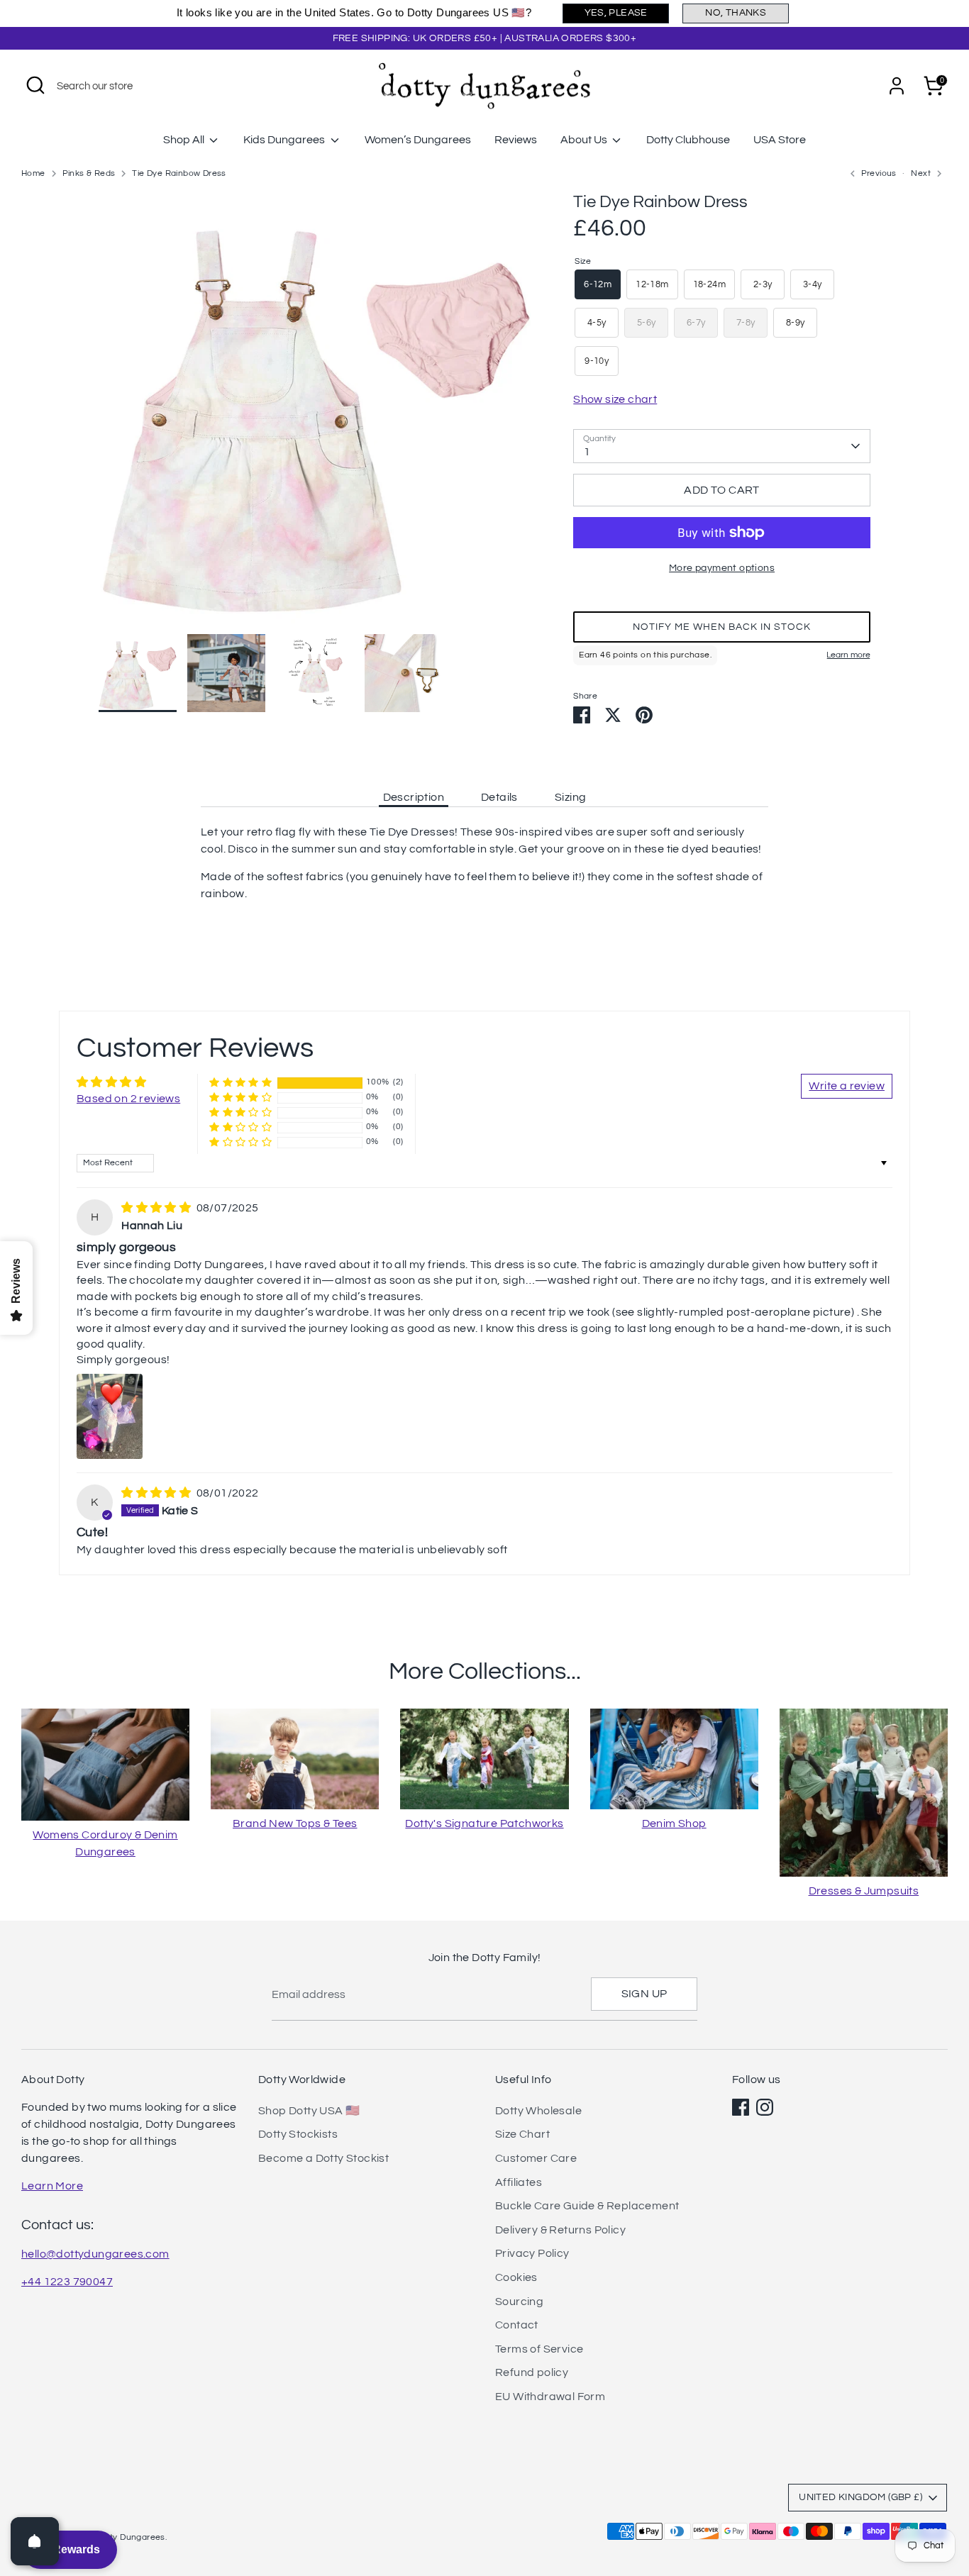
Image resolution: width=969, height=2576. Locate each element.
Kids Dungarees (285, 140)
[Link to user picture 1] (110, 1416)
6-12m (598, 284)
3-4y (813, 284)
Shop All (185, 140)
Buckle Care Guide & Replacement (587, 2206)
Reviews (516, 140)
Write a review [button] (847, 1086)
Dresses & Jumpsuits (864, 1891)
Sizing (570, 797)
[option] (315, 412)
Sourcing (519, 2302)
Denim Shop (674, 1823)
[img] (157, 1208)
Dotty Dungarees (131, 2537)
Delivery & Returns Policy (560, 2230)
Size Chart (522, 2134)
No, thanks (736, 13)
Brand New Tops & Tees (295, 1823)
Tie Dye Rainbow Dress (179, 173)
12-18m (652, 284)
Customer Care (536, 2158)
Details (499, 797)
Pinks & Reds (89, 173)
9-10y (597, 361)
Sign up (644, 1994)
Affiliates (519, 2182)
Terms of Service (539, 2349)
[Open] (35, 2541)
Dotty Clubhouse (688, 140)
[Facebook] (741, 2107)
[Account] (897, 86)
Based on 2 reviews (128, 1099)
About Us (585, 140)
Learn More (52, 2186)
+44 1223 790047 (67, 2282)
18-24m (709, 284)
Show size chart (615, 399)
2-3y (763, 284)
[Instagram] (765, 2107)
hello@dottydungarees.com (95, 2254)
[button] (722, 627)
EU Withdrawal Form (550, 2397)
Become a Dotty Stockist (323, 2158)
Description (414, 797)
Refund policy (532, 2372)
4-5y (597, 323)
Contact (517, 2325)
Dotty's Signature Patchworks (484, 1823)
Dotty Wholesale (538, 2111)
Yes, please (616, 13)
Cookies (516, 2277)
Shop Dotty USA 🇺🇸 (309, 2111)
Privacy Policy (532, 2253)
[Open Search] (35, 85)
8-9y (796, 323)
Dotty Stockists (298, 2134)
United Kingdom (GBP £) (860, 2497)
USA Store (780, 140)
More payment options (722, 568)
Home (33, 173)
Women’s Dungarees (418, 140)
